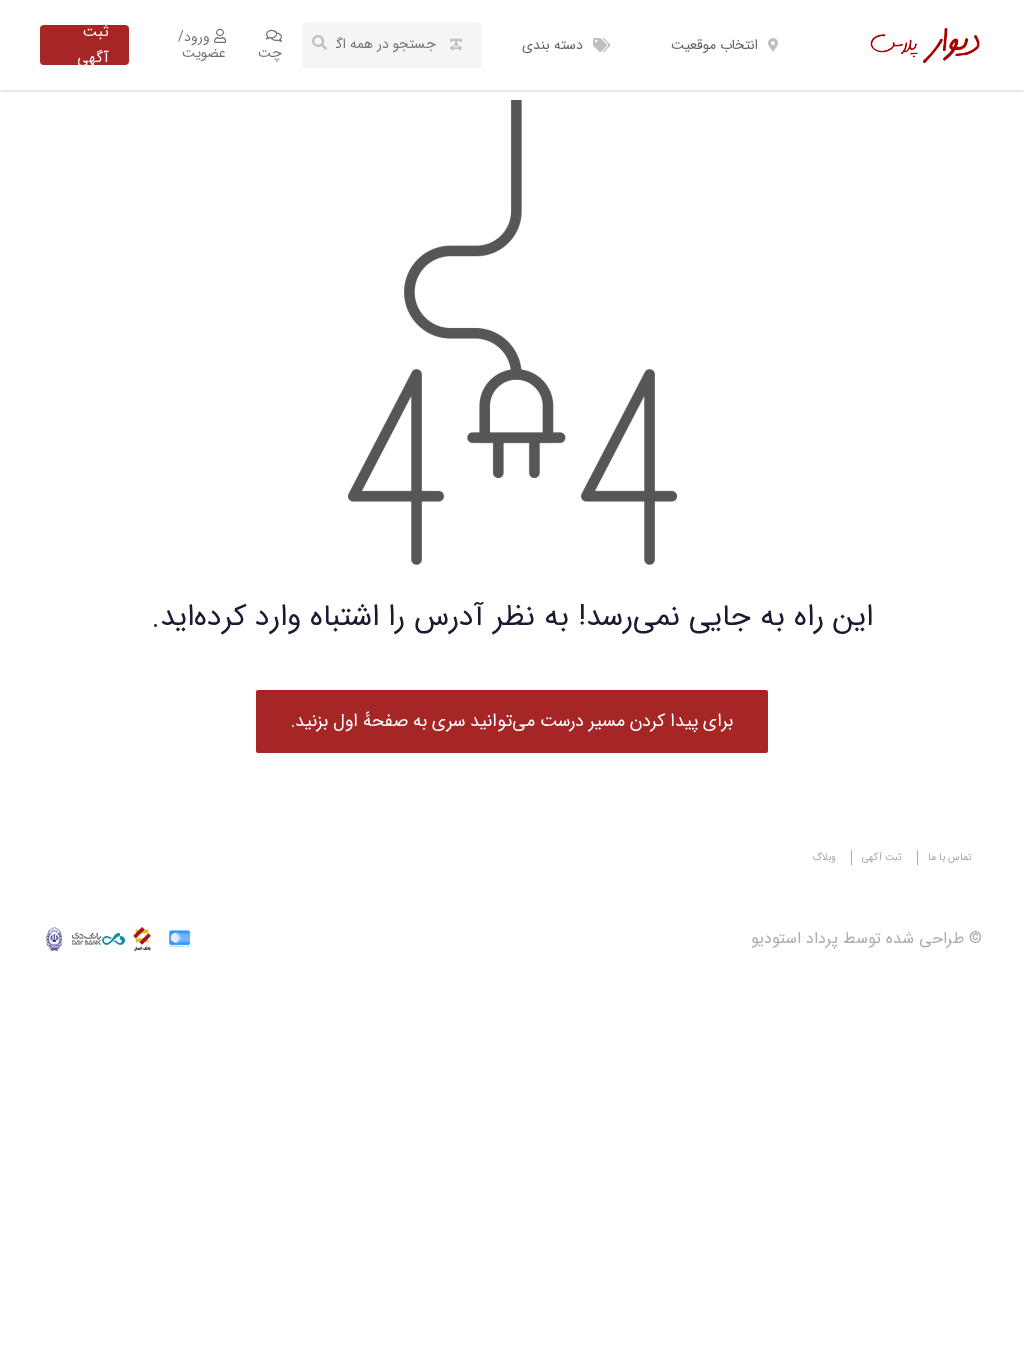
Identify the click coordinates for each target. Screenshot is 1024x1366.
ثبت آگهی (93, 45)
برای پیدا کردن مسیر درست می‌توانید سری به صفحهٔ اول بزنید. (512, 721)
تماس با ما (950, 857)
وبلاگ (824, 857)
